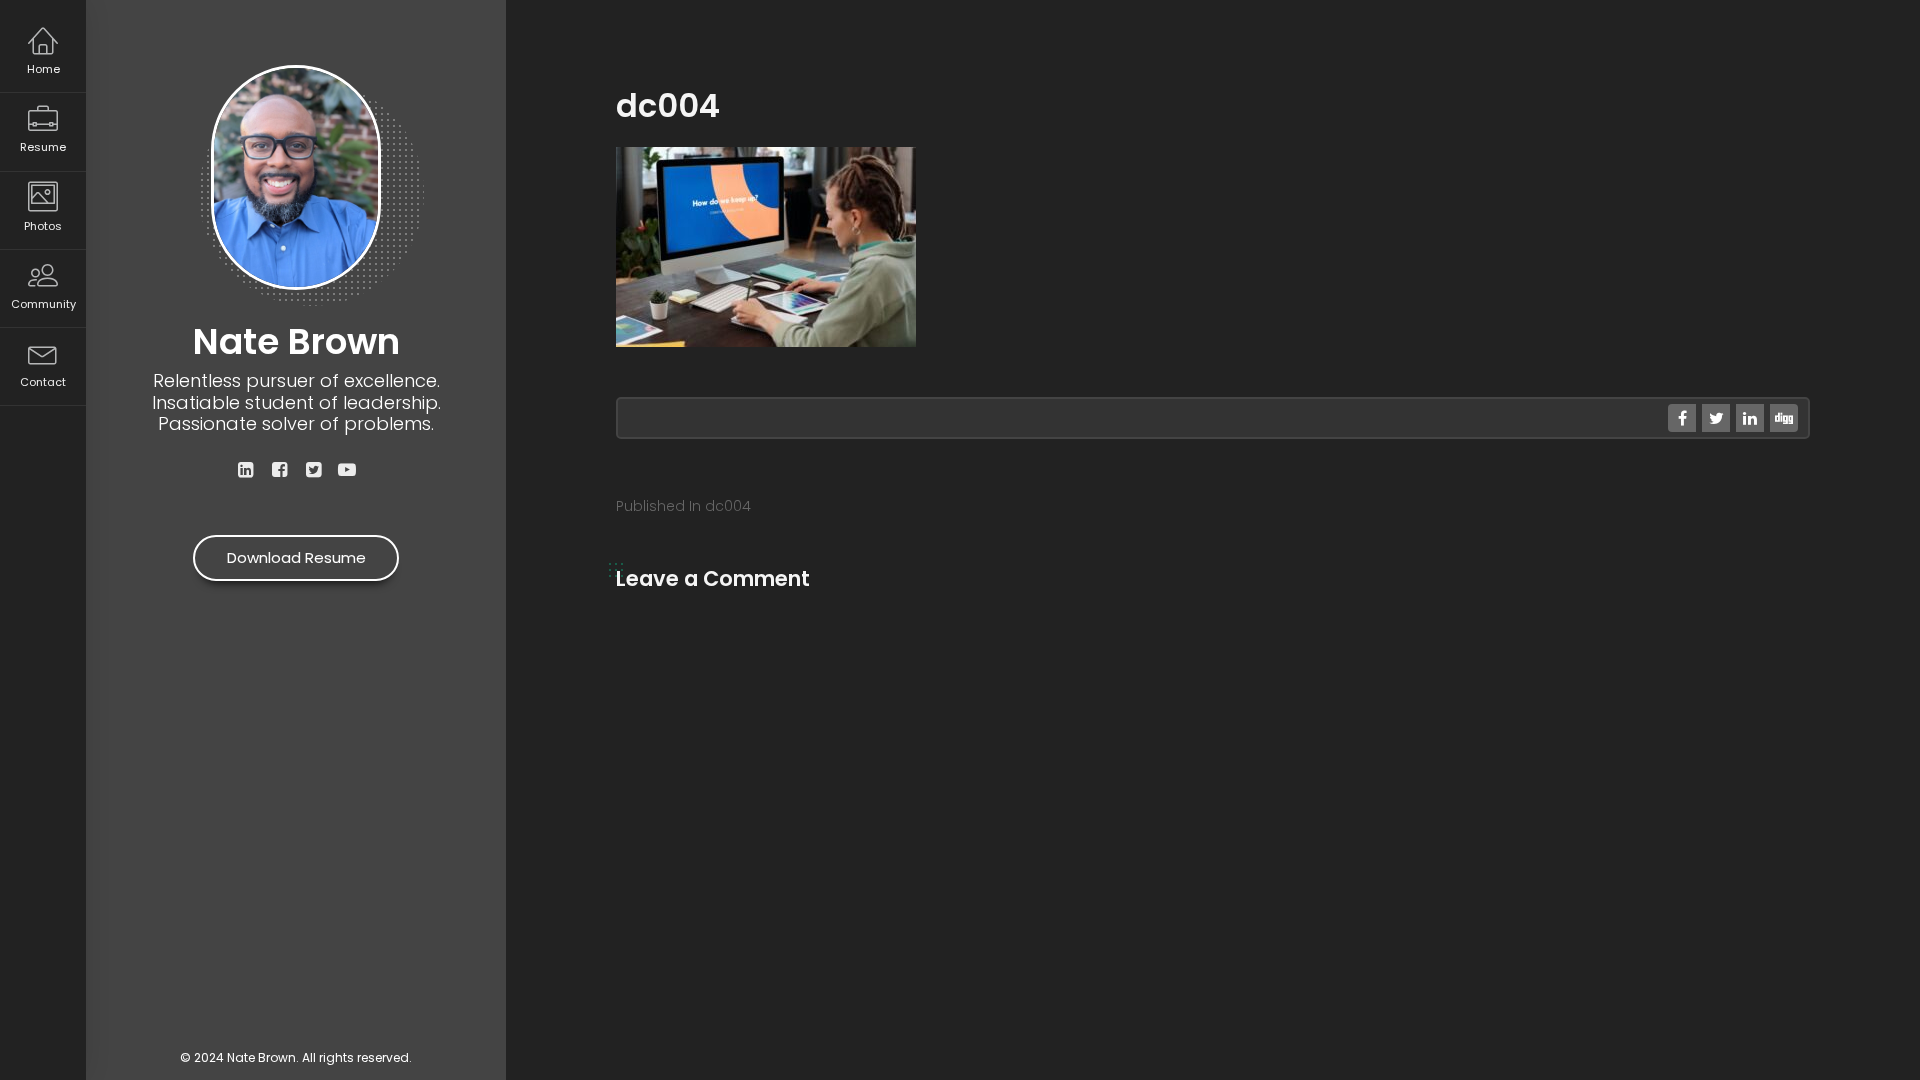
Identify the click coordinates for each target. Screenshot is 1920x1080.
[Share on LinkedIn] (1750, 418)
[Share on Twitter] (1716, 418)
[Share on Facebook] (1682, 418)
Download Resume (296, 557)
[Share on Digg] (1784, 418)
